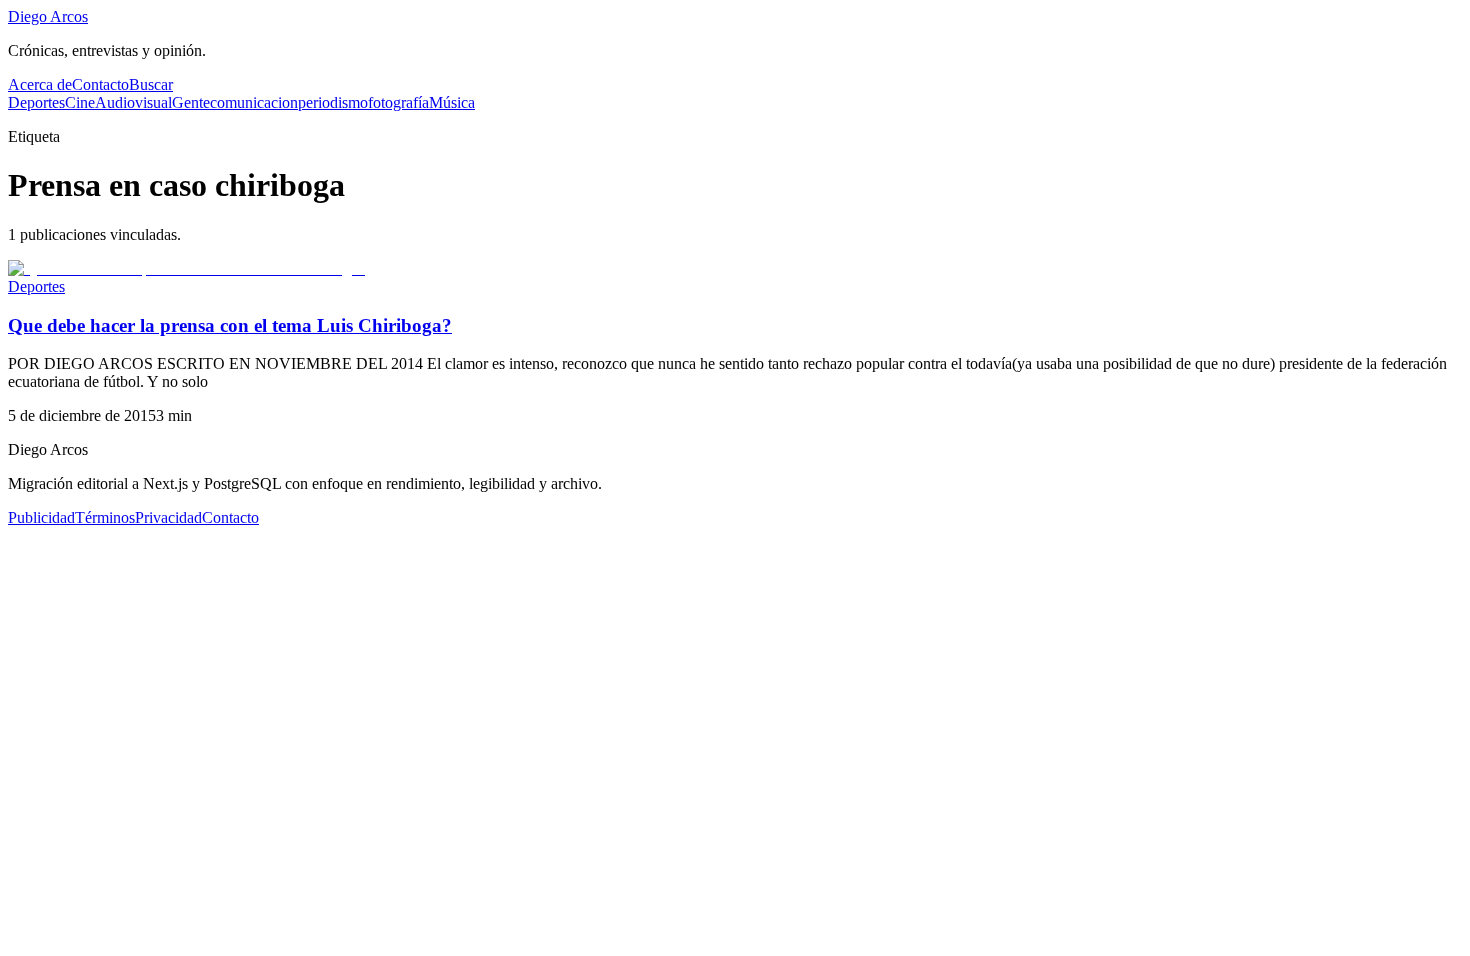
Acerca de (40, 84)
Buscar (151, 84)
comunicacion (254, 102)
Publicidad (41, 517)
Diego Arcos (48, 16)
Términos (105, 517)
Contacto (100, 84)
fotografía (398, 102)
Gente (191, 102)
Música (452, 102)
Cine (80, 102)
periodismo (333, 102)
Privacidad (168, 517)
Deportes (36, 102)
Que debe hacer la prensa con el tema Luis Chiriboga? (230, 325)
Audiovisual (133, 102)
